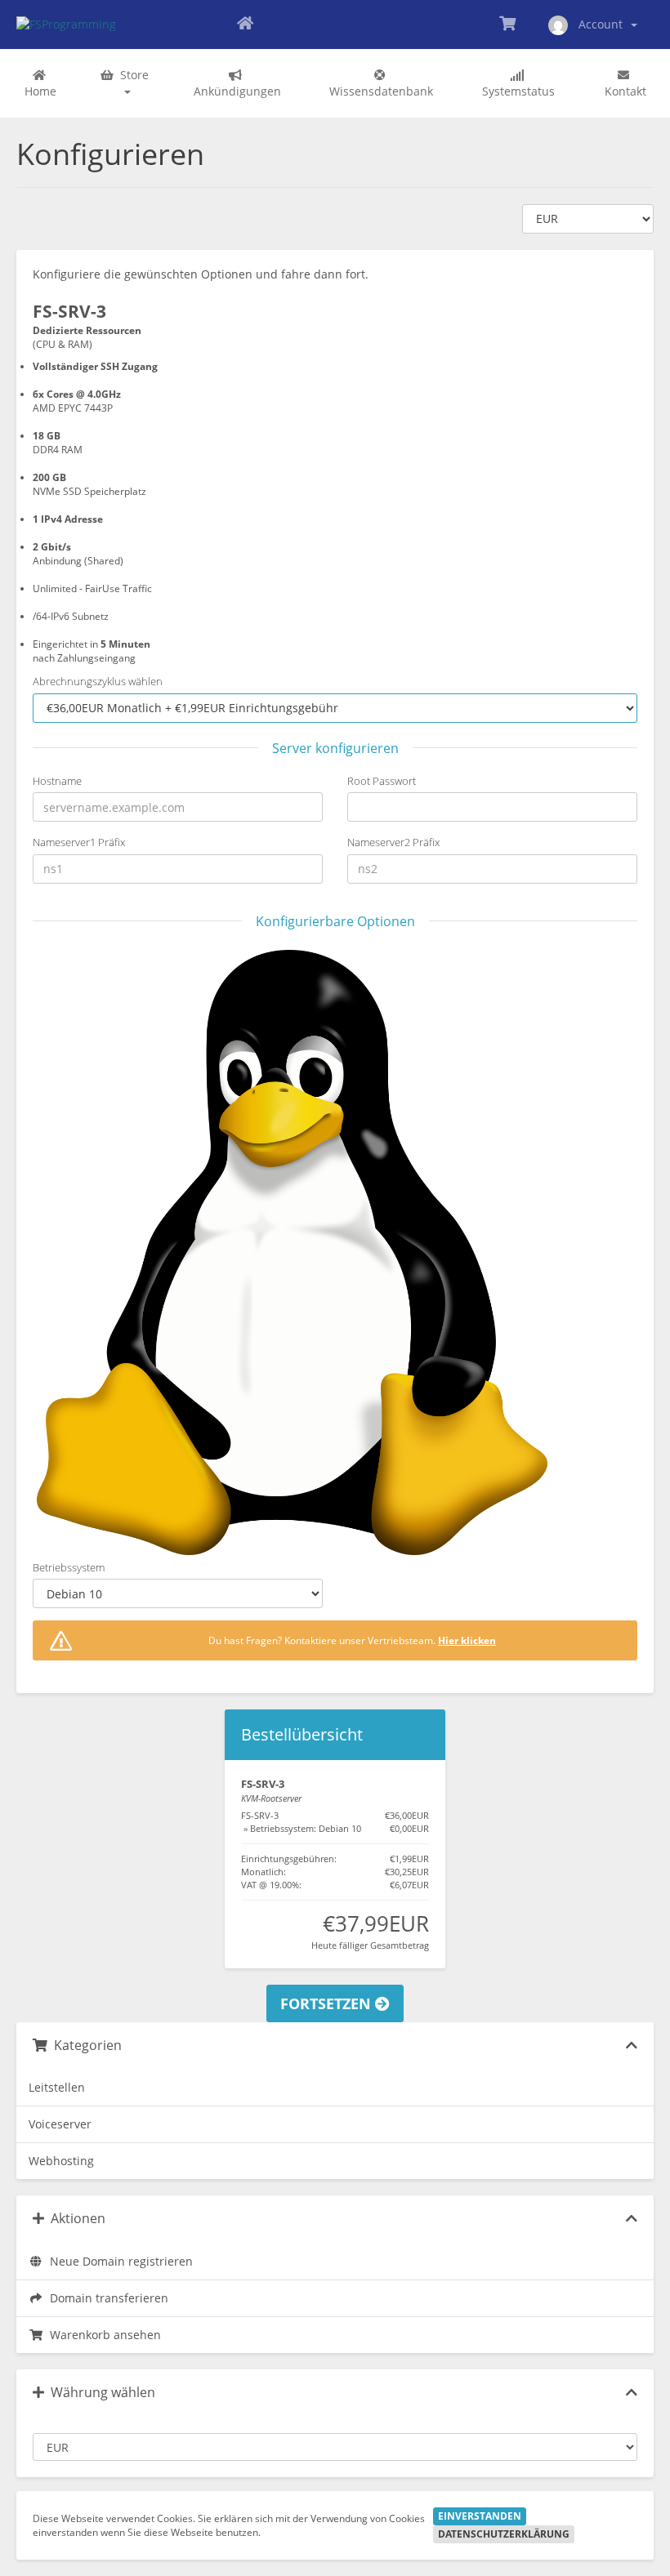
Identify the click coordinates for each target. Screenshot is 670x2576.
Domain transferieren (106, 2298)
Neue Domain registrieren (118, 2261)
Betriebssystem (69, 1567)
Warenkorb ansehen (102, 2335)
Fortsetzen (328, 2003)
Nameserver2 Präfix (393, 842)
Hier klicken (467, 1640)
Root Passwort (382, 781)
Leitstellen (57, 2087)
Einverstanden (480, 2516)
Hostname (57, 781)
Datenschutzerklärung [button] (504, 2534)
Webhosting (61, 2161)
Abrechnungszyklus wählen (98, 681)
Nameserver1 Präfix (79, 842)
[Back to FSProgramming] (245, 25)
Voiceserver (60, 2124)
